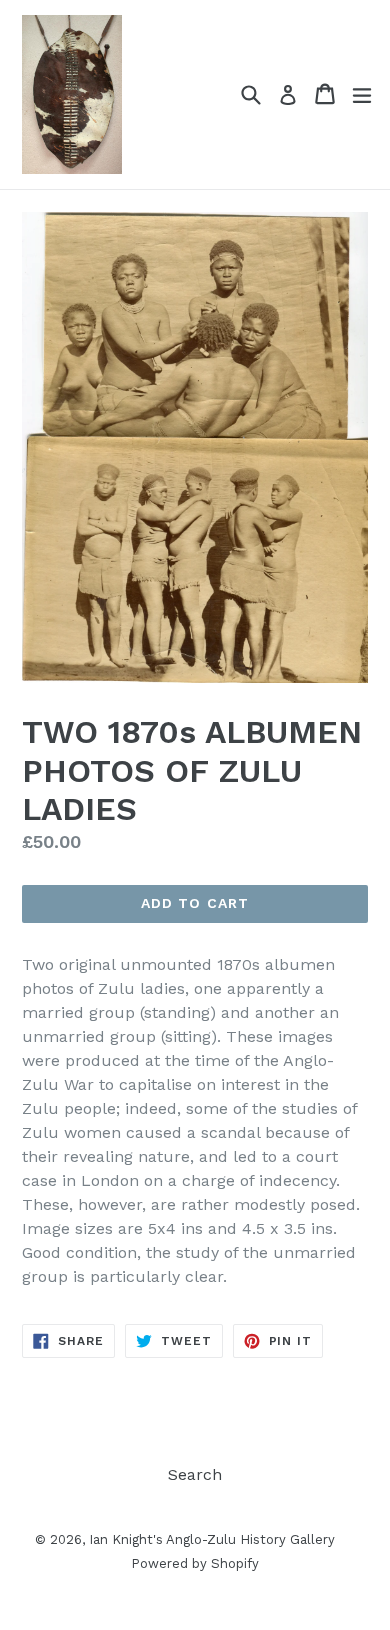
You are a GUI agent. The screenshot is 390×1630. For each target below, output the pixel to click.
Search (195, 1474)
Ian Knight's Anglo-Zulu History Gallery (212, 1539)
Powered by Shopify (195, 1563)
